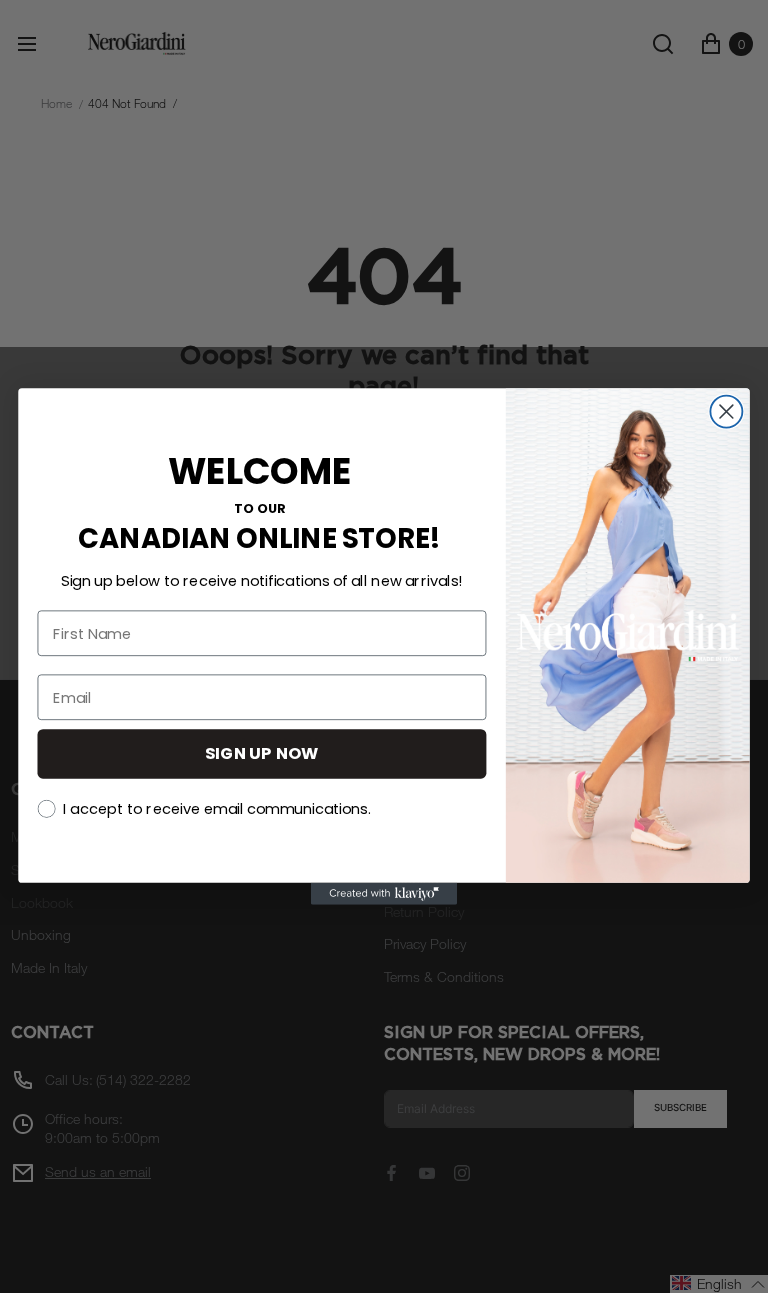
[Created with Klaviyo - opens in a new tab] (384, 894)
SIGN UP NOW (261, 753)
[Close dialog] (726, 411)
